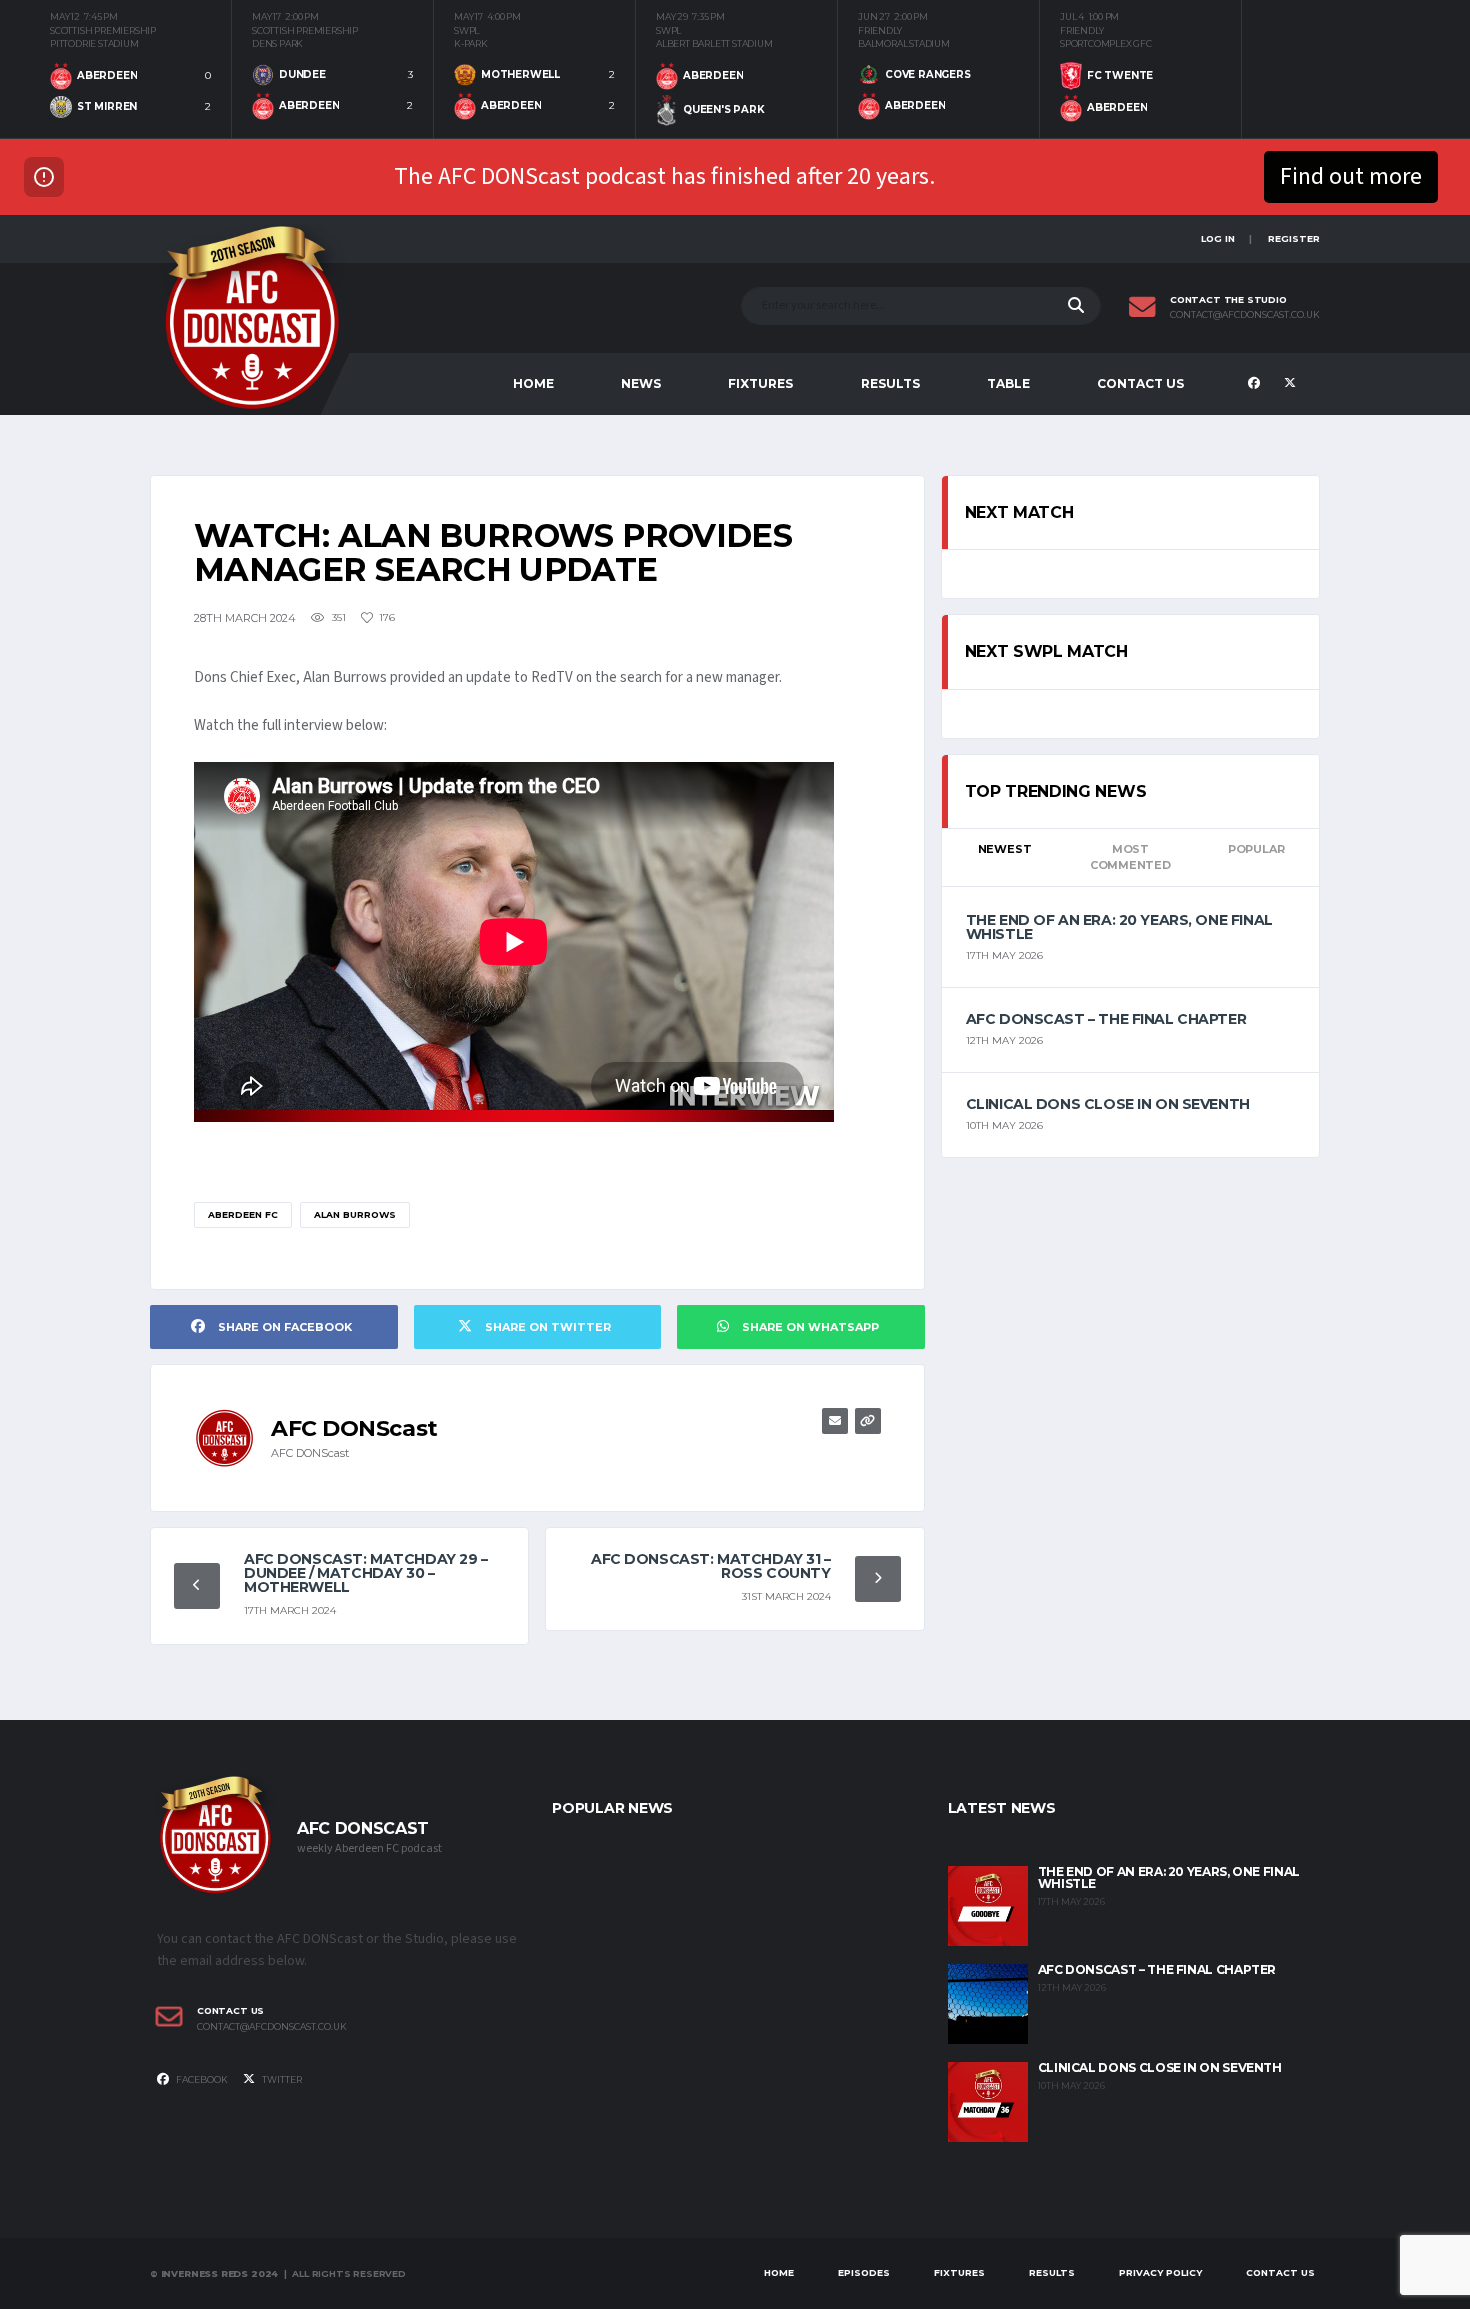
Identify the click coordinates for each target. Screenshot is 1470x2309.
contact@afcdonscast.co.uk (1245, 315)
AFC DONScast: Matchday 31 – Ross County (711, 1566)
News (641, 383)
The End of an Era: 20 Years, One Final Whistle (1119, 927)
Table (1008, 383)
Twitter (281, 2079)
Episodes (864, 2272)
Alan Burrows (355, 1214)
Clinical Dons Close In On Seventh (1108, 1104)
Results (890, 383)
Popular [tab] (1256, 849)
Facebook (201, 2079)
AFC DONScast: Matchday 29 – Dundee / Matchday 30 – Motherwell (366, 1573)
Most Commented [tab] (1130, 857)
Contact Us (1140, 383)
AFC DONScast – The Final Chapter (1106, 1019)
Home (533, 383)
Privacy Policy (1160, 2272)
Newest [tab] (1005, 849)
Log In (1218, 238)
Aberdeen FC (243, 1214)
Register (1294, 238)
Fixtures (760, 383)
